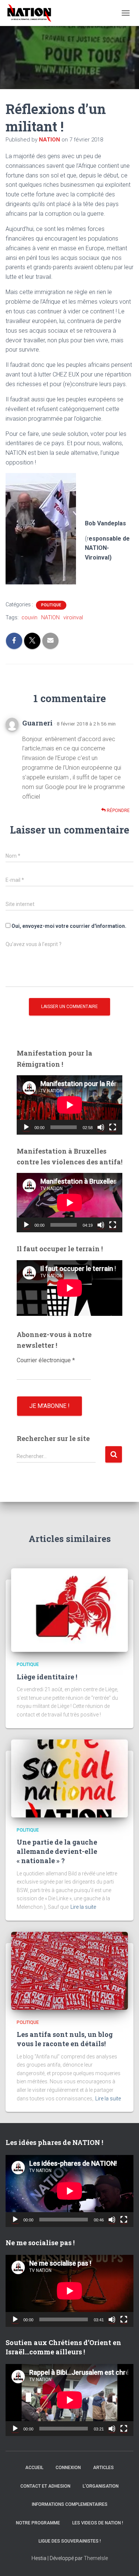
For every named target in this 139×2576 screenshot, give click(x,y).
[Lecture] (26, 1127)
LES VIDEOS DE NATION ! (98, 2523)
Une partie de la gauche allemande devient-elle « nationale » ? (57, 1851)
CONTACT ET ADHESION (45, 2486)
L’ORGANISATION (101, 2486)
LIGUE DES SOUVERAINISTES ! (70, 2541)
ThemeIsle (96, 2558)
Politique (51, 605)
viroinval (73, 617)
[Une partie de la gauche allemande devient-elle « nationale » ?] (69, 1778)
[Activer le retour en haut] (124, 2561)
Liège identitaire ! (47, 1677)
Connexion (68, 2468)
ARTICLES (103, 2468)
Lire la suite (83, 1907)
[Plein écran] (113, 1127)
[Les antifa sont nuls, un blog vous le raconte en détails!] (69, 1970)
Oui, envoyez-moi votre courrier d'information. (68, 926)
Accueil (34, 2468)
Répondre (118, 811)
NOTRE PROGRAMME (38, 2523)
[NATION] (32, 13)
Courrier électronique (46, 1360)
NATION (50, 617)
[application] (69, 1105)
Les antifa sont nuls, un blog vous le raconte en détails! (65, 2039)
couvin (29, 617)
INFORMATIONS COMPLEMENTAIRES (70, 2504)
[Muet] (101, 1127)
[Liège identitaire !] (69, 1610)
